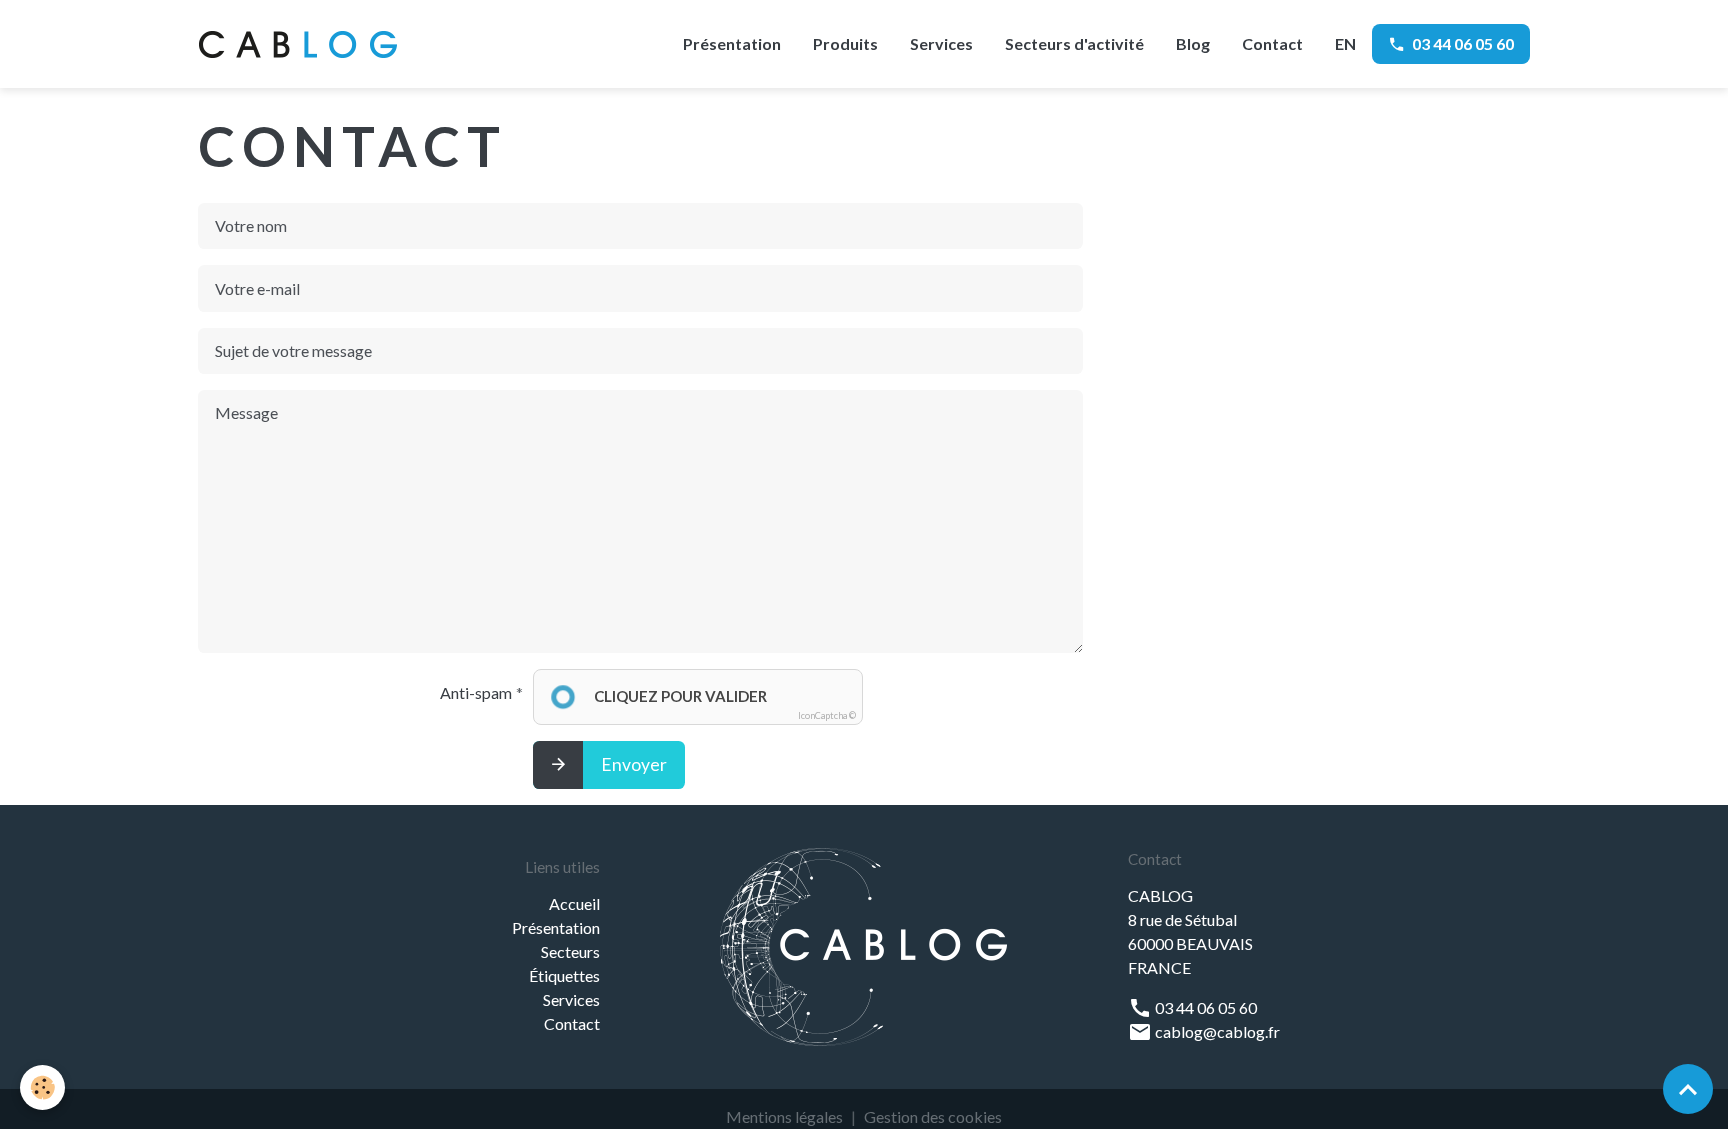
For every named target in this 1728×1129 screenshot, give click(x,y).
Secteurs (570, 951)
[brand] (302, 44)
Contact (1272, 43)
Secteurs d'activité (1074, 43)
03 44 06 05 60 (1463, 43)
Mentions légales (784, 1116)
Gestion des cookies (933, 1116)
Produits (845, 43)
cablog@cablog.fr (1216, 1031)
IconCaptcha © (827, 715)
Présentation (732, 43)
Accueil (574, 903)
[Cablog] (863, 944)
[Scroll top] (1688, 1089)
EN (1345, 43)
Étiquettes (564, 975)
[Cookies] (42, 1087)
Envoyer (634, 764)
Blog (1193, 43)
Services (941, 43)
